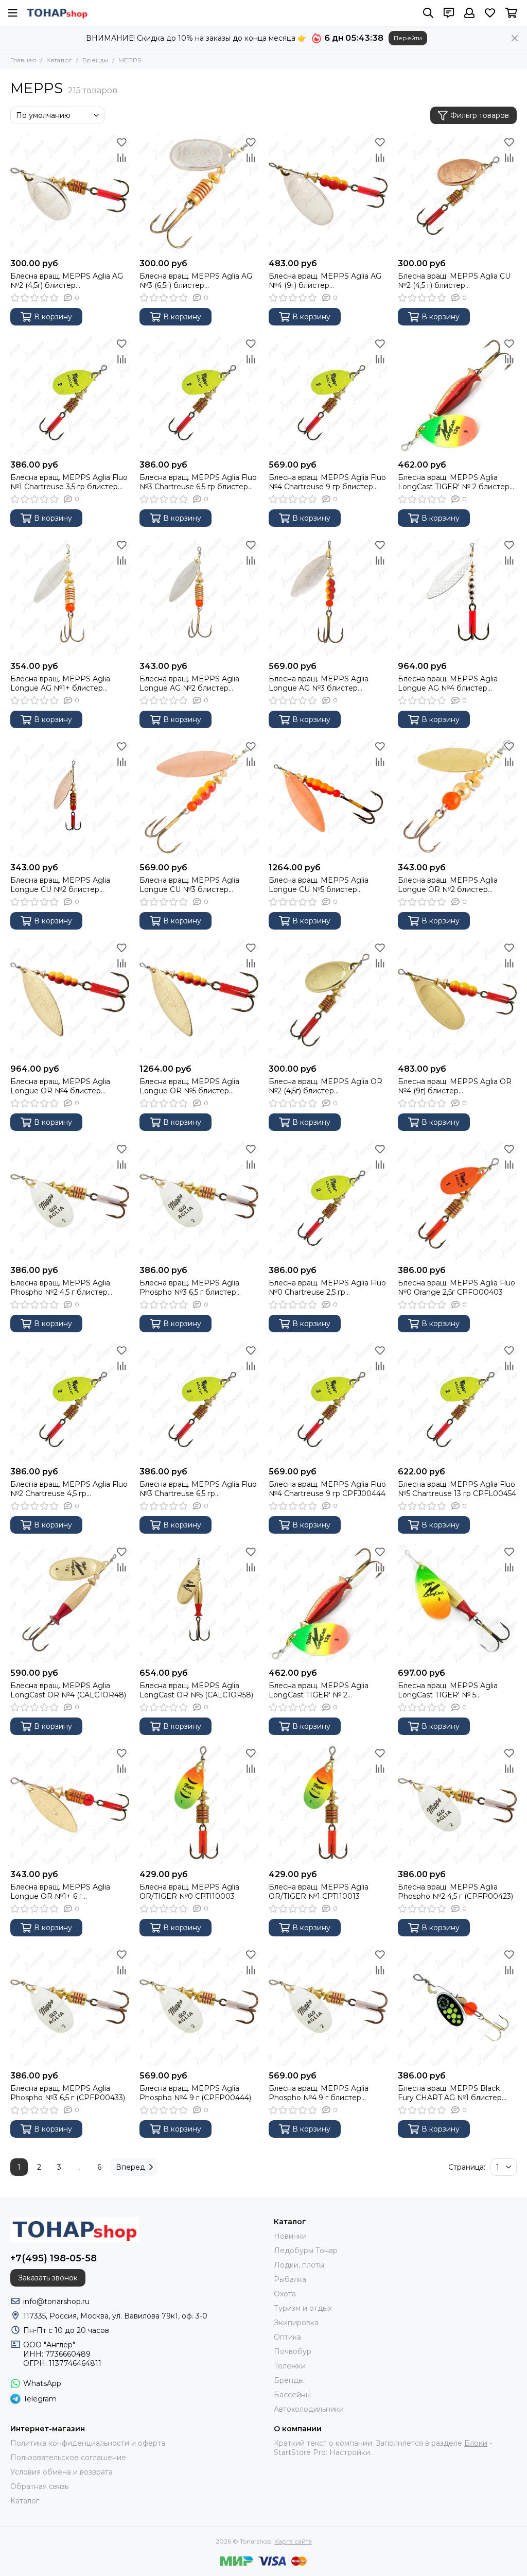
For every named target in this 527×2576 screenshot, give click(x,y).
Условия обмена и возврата (62, 2472)
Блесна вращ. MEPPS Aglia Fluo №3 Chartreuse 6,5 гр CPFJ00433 (198, 1489)
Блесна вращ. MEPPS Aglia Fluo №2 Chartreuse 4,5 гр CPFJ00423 (69, 1489)
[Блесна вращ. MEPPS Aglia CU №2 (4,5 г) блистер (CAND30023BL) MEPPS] (457, 194)
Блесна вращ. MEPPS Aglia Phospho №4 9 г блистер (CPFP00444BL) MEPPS (319, 2093)
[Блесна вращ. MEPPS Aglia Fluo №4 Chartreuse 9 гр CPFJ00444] (328, 1402)
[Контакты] (449, 13)
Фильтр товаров (480, 115)
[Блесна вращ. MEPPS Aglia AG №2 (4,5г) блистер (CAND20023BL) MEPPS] (70, 194)
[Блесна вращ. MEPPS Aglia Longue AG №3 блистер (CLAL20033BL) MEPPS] (328, 597)
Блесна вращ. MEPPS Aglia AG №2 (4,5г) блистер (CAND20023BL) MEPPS (67, 281)
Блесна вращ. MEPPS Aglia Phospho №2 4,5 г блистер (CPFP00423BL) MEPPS (60, 1287)
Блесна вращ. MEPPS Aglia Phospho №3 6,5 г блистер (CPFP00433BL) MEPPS (189, 1287)
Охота (285, 2294)
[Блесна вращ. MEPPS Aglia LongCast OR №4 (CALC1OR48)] (70, 1603)
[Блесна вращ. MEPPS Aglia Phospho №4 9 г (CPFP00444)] (199, 2006)
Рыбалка (290, 2279)
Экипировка (296, 2323)
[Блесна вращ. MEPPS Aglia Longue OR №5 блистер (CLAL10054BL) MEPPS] (199, 999)
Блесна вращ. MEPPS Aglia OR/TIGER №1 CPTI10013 (319, 1892)
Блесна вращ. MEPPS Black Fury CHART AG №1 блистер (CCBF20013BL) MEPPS (450, 2093)
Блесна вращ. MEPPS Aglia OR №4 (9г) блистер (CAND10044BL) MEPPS (455, 1086)
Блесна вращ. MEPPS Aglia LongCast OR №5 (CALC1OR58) (196, 1690)
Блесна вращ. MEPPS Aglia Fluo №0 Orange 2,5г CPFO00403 (456, 1287)
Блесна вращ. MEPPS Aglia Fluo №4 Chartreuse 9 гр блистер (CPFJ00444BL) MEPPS (327, 482)
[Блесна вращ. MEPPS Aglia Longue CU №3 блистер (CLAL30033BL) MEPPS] (199, 798)
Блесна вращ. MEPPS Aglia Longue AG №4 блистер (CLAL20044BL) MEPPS (448, 683)
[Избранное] (121, 142)
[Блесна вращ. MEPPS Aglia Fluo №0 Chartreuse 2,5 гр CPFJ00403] (328, 1201)
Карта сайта (293, 2541)
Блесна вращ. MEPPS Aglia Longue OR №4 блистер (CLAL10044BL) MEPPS (60, 1086)
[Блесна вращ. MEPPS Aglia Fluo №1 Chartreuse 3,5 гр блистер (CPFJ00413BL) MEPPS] (70, 395)
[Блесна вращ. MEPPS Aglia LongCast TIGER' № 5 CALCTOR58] (457, 1603)
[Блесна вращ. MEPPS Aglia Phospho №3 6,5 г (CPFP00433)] (70, 2006)
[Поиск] (428, 13)
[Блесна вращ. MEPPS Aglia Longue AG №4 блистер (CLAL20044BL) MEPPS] (457, 597)
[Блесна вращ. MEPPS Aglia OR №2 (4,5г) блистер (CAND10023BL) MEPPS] (328, 999)
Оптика (287, 2337)
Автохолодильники (309, 2409)
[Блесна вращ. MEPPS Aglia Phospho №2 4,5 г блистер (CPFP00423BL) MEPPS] (70, 1201)
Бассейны (292, 2395)
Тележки (290, 2366)
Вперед (130, 2167)
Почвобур (293, 2351)
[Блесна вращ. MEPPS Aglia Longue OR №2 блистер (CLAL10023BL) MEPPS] (457, 798)
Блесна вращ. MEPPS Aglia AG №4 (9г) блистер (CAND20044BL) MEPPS (325, 281)
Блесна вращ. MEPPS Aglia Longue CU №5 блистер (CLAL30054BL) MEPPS (319, 885)
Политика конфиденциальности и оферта (88, 2443)
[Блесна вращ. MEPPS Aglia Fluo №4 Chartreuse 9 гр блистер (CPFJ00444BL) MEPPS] (328, 395)
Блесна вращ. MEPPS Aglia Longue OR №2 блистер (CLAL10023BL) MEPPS (448, 885)
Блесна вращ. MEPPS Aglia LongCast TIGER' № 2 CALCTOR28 (319, 1690)
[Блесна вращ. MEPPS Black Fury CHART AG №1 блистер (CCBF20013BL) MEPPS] (457, 2006)
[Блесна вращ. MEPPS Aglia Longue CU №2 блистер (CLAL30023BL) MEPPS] (70, 798)
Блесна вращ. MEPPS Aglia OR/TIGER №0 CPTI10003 (189, 1892)
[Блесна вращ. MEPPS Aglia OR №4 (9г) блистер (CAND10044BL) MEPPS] (457, 999)
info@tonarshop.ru (56, 2302)
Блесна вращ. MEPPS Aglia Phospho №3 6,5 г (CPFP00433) (68, 2093)
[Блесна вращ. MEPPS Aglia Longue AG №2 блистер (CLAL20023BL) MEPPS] (199, 597)
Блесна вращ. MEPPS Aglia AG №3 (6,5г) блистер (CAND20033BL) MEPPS (196, 281)
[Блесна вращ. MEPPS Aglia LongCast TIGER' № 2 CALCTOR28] (328, 1603)
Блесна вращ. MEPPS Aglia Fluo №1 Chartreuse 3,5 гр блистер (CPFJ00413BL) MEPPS (69, 482)
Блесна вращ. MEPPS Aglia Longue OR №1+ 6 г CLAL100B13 (60, 1892)
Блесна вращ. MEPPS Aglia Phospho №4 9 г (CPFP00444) (195, 2093)
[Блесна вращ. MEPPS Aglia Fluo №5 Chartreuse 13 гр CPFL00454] (457, 1402)
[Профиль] (469, 13)
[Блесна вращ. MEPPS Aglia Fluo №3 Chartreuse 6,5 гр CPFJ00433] (199, 1402)
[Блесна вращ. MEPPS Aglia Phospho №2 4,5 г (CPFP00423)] (457, 1805)
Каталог (59, 60)
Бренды (95, 60)
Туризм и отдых (303, 2308)
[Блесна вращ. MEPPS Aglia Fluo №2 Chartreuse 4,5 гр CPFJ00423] (70, 1402)
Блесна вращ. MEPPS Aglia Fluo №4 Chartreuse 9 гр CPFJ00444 (327, 1489)
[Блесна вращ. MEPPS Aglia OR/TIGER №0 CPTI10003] (199, 1805)
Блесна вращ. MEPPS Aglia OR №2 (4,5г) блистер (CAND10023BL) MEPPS (326, 1086)
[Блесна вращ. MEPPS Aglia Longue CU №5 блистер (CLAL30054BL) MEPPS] (328, 798)
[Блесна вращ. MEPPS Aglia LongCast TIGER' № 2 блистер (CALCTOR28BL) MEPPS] (457, 395)
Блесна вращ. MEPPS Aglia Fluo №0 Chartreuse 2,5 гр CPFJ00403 (327, 1287)
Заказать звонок (48, 2278)
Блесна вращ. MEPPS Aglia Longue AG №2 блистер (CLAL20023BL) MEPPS (189, 683)
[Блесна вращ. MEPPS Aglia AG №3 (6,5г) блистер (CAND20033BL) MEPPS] (199, 194)
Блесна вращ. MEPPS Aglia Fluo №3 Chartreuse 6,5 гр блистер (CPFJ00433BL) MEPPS (198, 482)
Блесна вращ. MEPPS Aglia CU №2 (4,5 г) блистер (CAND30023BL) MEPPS (454, 281)
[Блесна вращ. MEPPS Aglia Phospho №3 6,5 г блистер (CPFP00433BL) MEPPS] (199, 1201)
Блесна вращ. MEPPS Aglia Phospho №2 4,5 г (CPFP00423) (455, 1892)
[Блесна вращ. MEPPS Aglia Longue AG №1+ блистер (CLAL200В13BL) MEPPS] (70, 597)
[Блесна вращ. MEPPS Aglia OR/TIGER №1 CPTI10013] (328, 1805)
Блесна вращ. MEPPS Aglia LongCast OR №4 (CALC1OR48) (68, 1690)
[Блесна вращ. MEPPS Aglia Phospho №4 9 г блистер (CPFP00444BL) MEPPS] (328, 2006)
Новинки (290, 2236)
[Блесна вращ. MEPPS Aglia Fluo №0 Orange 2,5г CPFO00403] (457, 1201)
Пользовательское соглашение (68, 2458)
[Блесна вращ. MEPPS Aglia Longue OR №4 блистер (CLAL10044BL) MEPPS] (70, 999)
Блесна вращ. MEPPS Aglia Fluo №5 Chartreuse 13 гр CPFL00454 (457, 1489)
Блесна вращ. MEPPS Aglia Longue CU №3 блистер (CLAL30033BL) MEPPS (189, 885)
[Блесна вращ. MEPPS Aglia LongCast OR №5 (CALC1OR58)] (199, 1603)
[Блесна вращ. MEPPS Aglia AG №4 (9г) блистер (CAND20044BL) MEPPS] (328, 194)
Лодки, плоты (299, 2265)
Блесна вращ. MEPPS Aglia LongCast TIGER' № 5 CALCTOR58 (448, 1690)
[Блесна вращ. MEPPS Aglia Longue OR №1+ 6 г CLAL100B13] (70, 1805)
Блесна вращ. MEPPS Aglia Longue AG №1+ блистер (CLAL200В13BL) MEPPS (60, 683)
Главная (23, 60)
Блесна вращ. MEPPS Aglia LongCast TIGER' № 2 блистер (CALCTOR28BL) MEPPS (454, 482)
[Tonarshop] (57, 13)
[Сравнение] (121, 158)
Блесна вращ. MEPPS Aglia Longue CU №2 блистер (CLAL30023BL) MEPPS (60, 885)
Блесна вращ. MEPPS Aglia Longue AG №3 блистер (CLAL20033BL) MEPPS (319, 683)
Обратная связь (39, 2486)
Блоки (476, 2443)
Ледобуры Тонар (306, 2251)
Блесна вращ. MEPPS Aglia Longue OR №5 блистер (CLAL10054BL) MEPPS (189, 1086)
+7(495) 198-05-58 (54, 2258)
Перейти (408, 38)
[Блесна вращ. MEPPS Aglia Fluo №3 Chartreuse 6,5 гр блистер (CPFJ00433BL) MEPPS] (199, 395)
